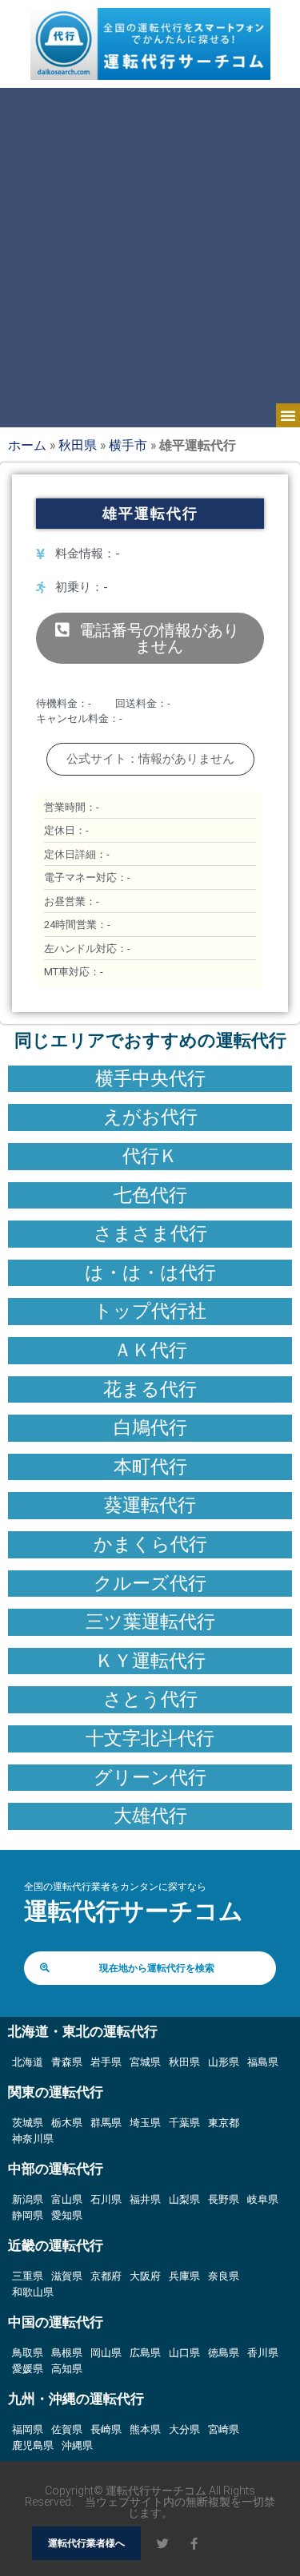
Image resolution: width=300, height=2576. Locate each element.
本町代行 (150, 1467)
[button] (288, 415)
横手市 (128, 445)
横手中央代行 (150, 1078)
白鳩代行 (150, 1427)
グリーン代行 (150, 1777)
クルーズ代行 (150, 1583)
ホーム (27, 445)
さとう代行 (150, 1699)
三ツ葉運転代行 (150, 1621)
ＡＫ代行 (150, 1350)
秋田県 (78, 445)
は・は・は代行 (150, 1272)
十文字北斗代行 (150, 1738)
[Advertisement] (150, 246)
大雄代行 (150, 1816)
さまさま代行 (150, 1233)
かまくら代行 (150, 1544)
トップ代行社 (150, 1311)
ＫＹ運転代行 (150, 1661)
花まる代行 (150, 1389)
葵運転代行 (150, 1505)
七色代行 (150, 1195)
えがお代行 (150, 1117)
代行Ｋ (150, 1156)
